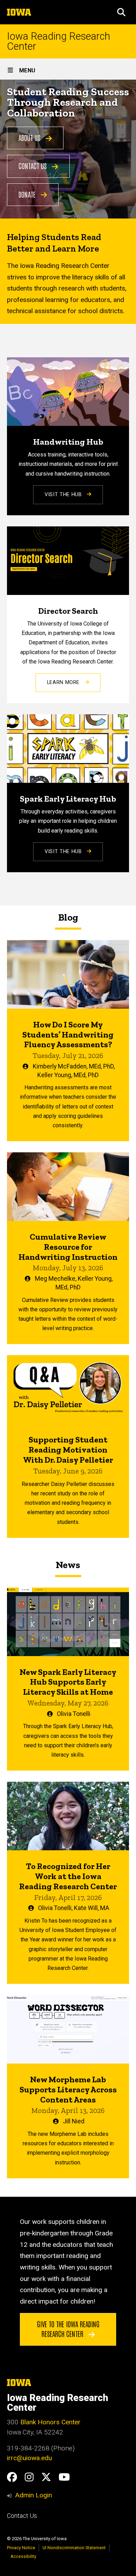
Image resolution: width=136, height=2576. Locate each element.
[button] (121, 12)
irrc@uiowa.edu (29, 2458)
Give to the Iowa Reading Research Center (68, 2329)
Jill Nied (74, 2121)
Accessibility (23, 2556)
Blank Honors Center (50, 2422)
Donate (28, 194)
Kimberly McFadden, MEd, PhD (73, 1066)
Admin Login (33, 2495)
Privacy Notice (21, 2548)
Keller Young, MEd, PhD (68, 1075)
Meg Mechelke (55, 1279)
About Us (30, 137)
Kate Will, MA (92, 1908)
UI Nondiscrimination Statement (74, 2548)
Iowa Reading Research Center (59, 41)
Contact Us (33, 166)
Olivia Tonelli (74, 1714)
